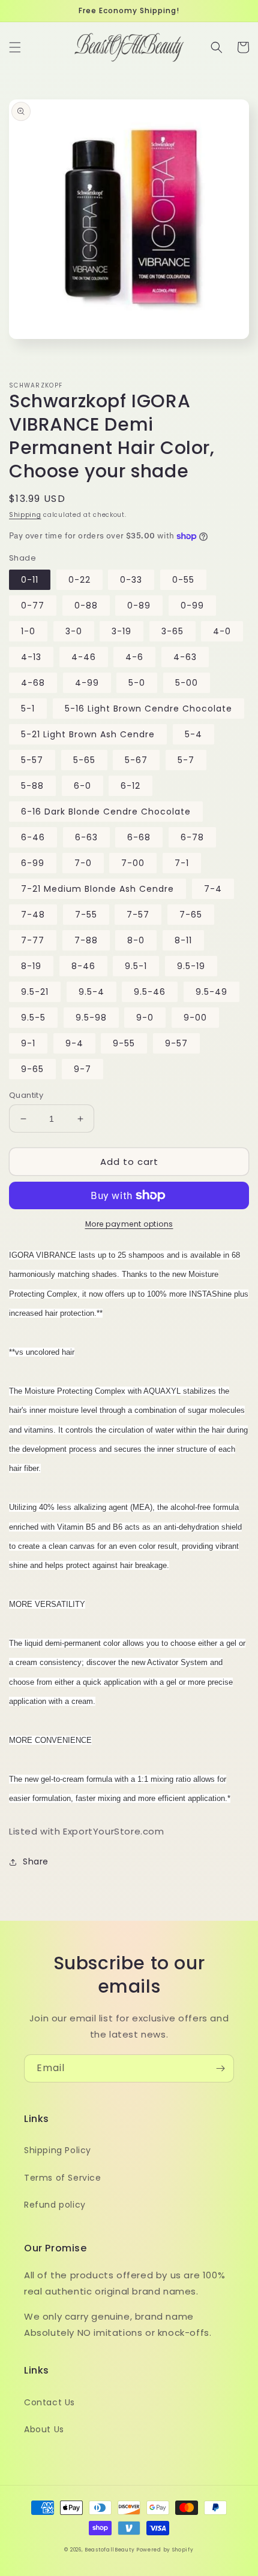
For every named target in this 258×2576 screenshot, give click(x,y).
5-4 (193, 734)
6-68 (139, 837)
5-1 (28, 709)
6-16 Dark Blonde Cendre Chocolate (106, 812)
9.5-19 (191, 966)
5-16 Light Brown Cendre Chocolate (148, 709)
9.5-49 (211, 992)
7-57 (138, 915)
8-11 (183, 940)
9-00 (195, 1018)
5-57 (32, 760)
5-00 (187, 683)
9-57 (176, 1043)
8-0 (136, 940)
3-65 (172, 631)
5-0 (137, 683)
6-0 (82, 786)
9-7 (82, 1069)
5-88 (32, 786)
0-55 (183, 580)
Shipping (25, 515)
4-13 (31, 657)
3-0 (74, 631)
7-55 (86, 915)
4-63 (185, 657)
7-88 (86, 940)
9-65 (32, 1069)
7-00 (133, 863)
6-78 (192, 837)
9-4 (74, 1043)
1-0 (28, 631)
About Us (44, 2429)
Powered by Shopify (165, 2550)
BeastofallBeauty (110, 2550)
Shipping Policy (58, 2150)
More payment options (129, 1224)
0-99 (192, 606)
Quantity (26, 1095)
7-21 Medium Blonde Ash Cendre (97, 889)
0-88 (86, 606)
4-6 (134, 657)
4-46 (84, 657)
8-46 (83, 966)
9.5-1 (136, 966)
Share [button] (36, 1861)
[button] (15, 47)
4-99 (87, 683)
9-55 (124, 1043)
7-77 (33, 940)
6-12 (130, 786)
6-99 (33, 863)
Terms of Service (63, 2178)
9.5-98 (91, 1018)
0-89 (139, 606)
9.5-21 (35, 992)
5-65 (84, 760)
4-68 (33, 683)
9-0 (145, 1018)
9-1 (28, 1043)
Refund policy (55, 2205)
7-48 (33, 915)
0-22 (79, 580)
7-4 (213, 889)
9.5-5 (33, 1018)
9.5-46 (150, 992)
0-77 (33, 606)
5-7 (186, 760)
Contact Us (49, 2402)
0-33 (131, 580)
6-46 (33, 837)
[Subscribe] (220, 2068)
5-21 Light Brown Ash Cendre (88, 734)
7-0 (83, 863)
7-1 (182, 863)
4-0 (222, 631)
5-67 (136, 760)
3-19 (121, 631)
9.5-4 (91, 992)
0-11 (30, 580)
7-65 (191, 915)
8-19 (31, 966)
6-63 (86, 837)
